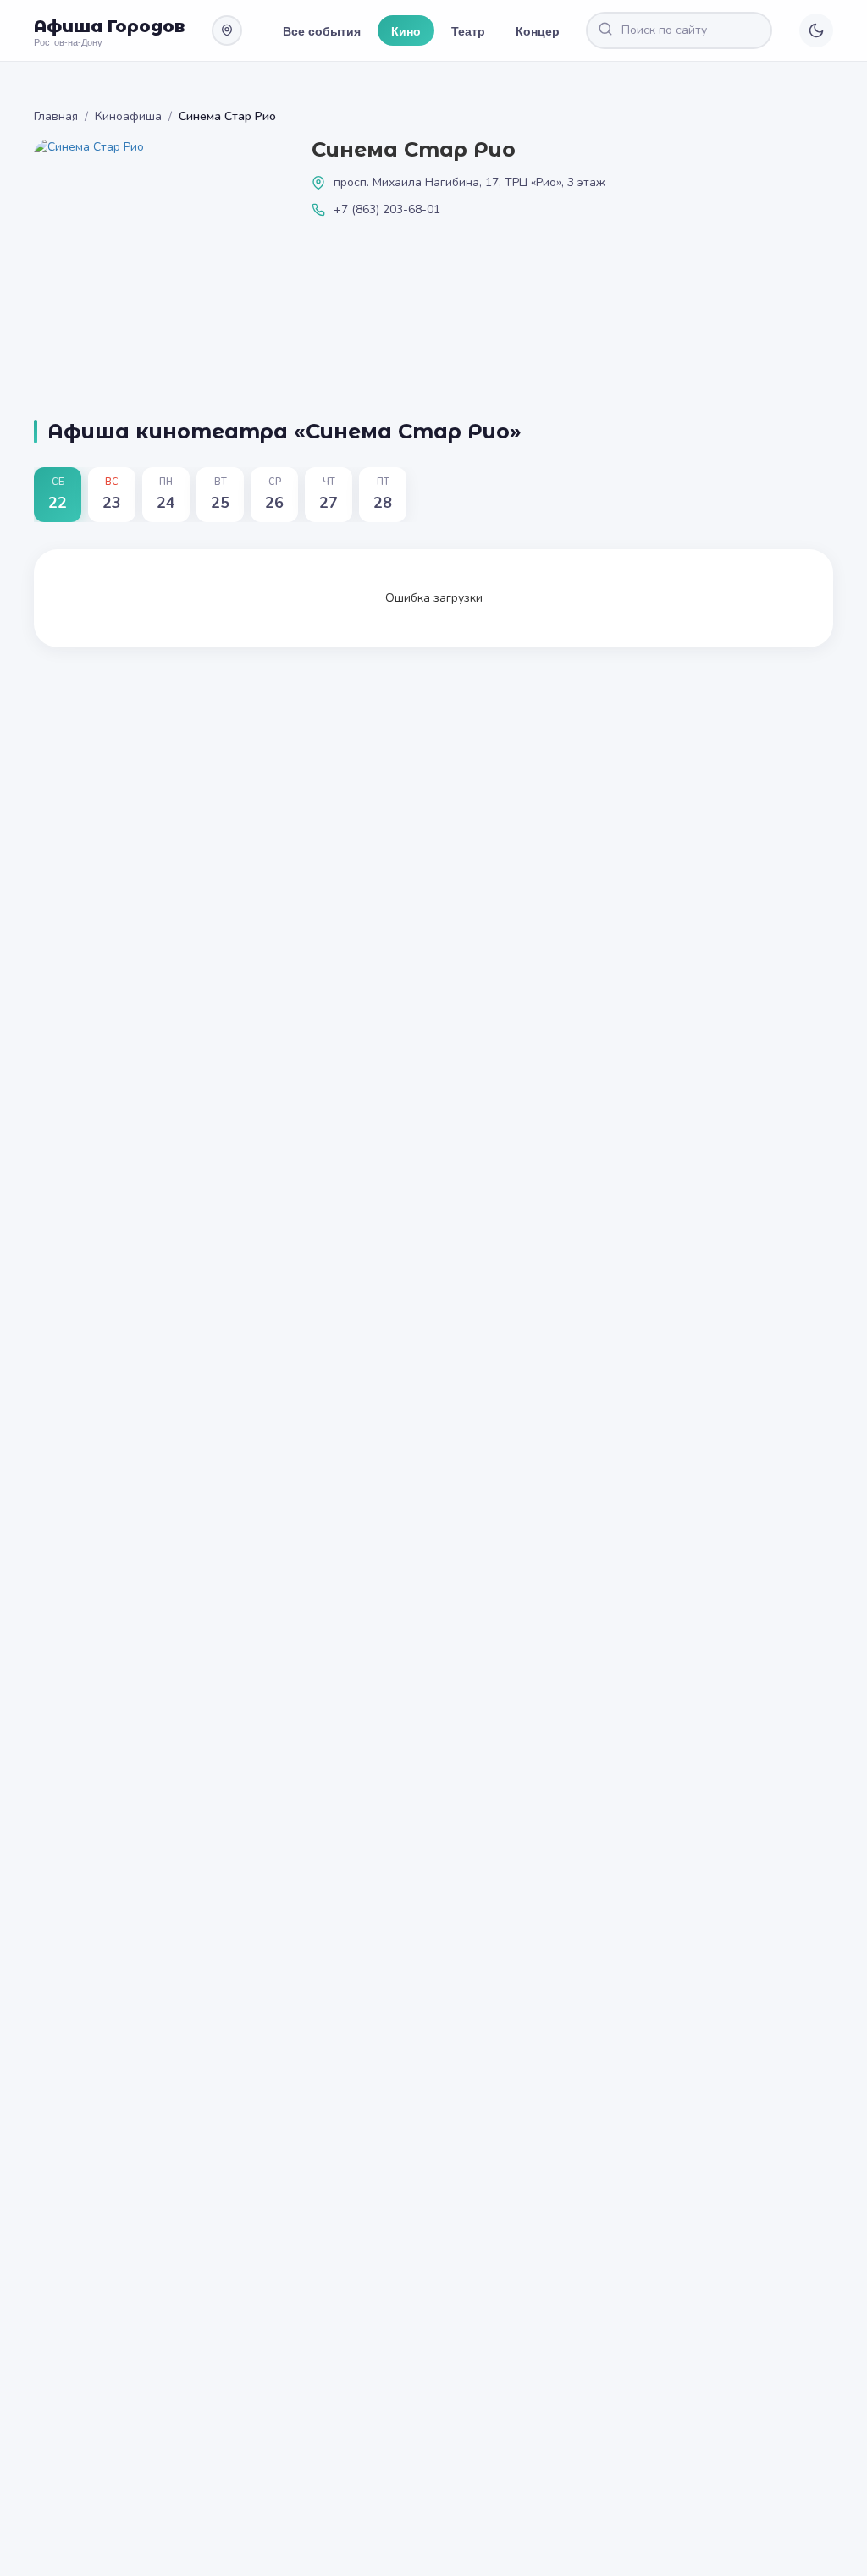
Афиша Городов (109, 26)
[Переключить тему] (816, 30)
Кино (406, 30)
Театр (468, 30)
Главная (56, 116)
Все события (322, 30)
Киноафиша (128, 116)
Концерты (546, 30)
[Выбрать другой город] (227, 30)
